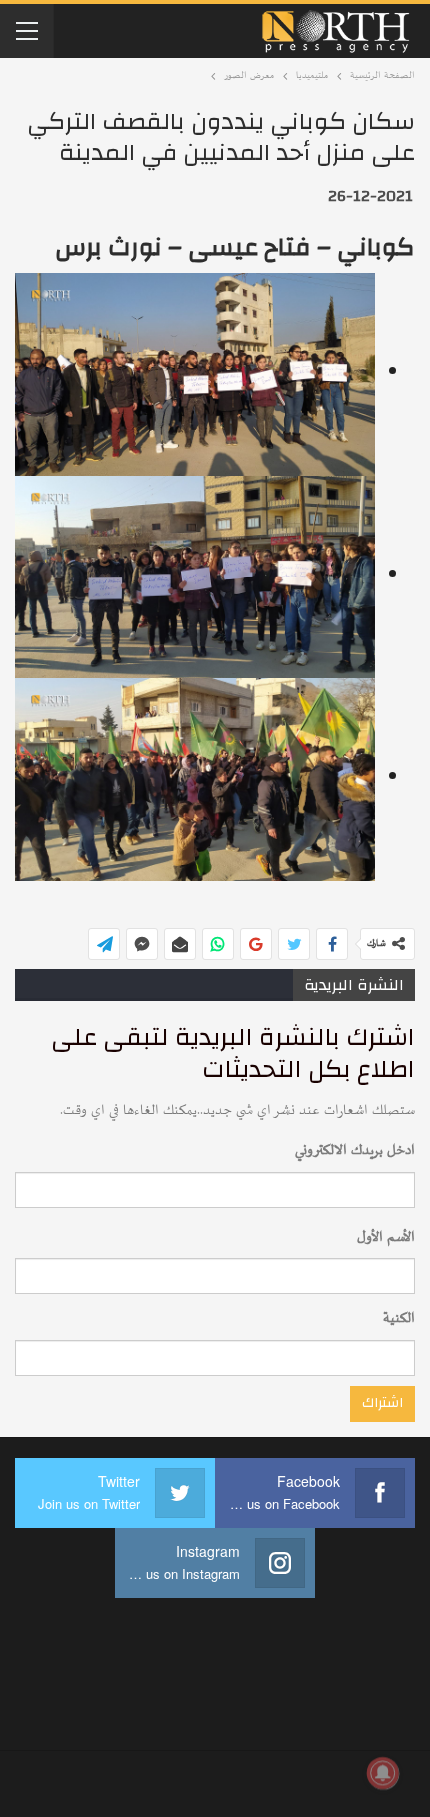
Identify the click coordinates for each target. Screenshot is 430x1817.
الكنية (399, 1318)
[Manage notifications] (383, 1773)
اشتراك (382, 1403)
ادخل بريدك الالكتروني (355, 1150)
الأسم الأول (386, 1237)
